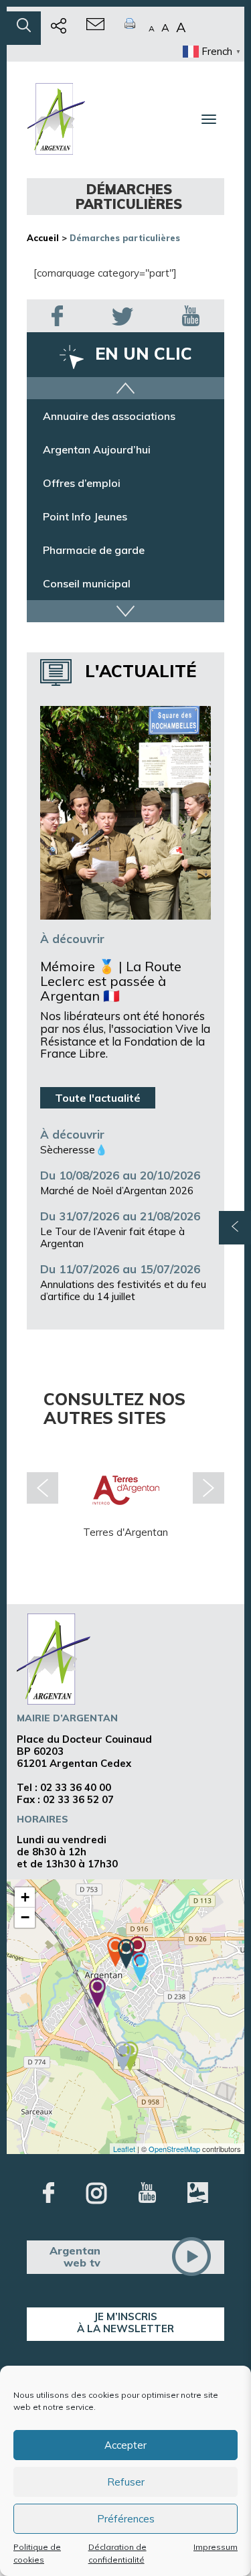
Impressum (216, 2547)
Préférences (126, 2519)
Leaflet (124, 2149)
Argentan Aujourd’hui (97, 451)
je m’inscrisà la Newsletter (125, 2322)
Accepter (125, 2445)
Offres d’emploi (82, 484)
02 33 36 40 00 (76, 1787)
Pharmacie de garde (94, 551)
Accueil (43, 238)
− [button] (25, 1917)
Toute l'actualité (98, 1098)
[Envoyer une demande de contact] (95, 28)
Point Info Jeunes (85, 518)
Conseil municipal (87, 585)
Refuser (126, 2482)
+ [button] (25, 1897)
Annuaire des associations (109, 417)
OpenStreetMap (174, 2149)
